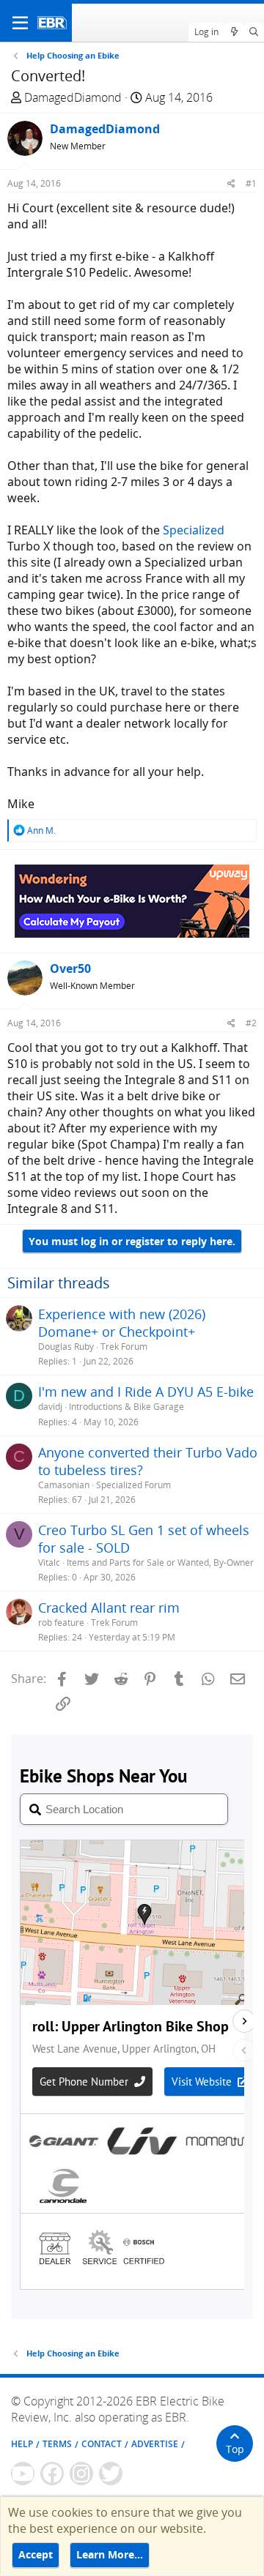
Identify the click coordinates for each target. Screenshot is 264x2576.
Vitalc (49, 1563)
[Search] (254, 32)
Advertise (155, 2444)
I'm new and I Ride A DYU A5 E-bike (146, 1392)
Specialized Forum (133, 1485)
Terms (57, 2444)
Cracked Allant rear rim (109, 1608)
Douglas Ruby (66, 1347)
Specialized (194, 530)
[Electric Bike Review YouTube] (23, 2474)
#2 (251, 1023)
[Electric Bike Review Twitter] (111, 2474)
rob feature (61, 1623)
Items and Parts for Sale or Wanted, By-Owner (160, 1563)
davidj (50, 1407)
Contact (102, 2444)
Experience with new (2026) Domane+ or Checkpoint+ (122, 1323)
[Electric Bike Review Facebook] (52, 2474)
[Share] (231, 183)
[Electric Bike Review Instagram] (81, 2474)
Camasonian (64, 1485)
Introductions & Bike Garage (126, 1407)
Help (22, 2444)
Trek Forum (124, 1347)
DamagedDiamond (73, 97)
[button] (20, 23)
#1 (251, 183)
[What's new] (234, 32)
